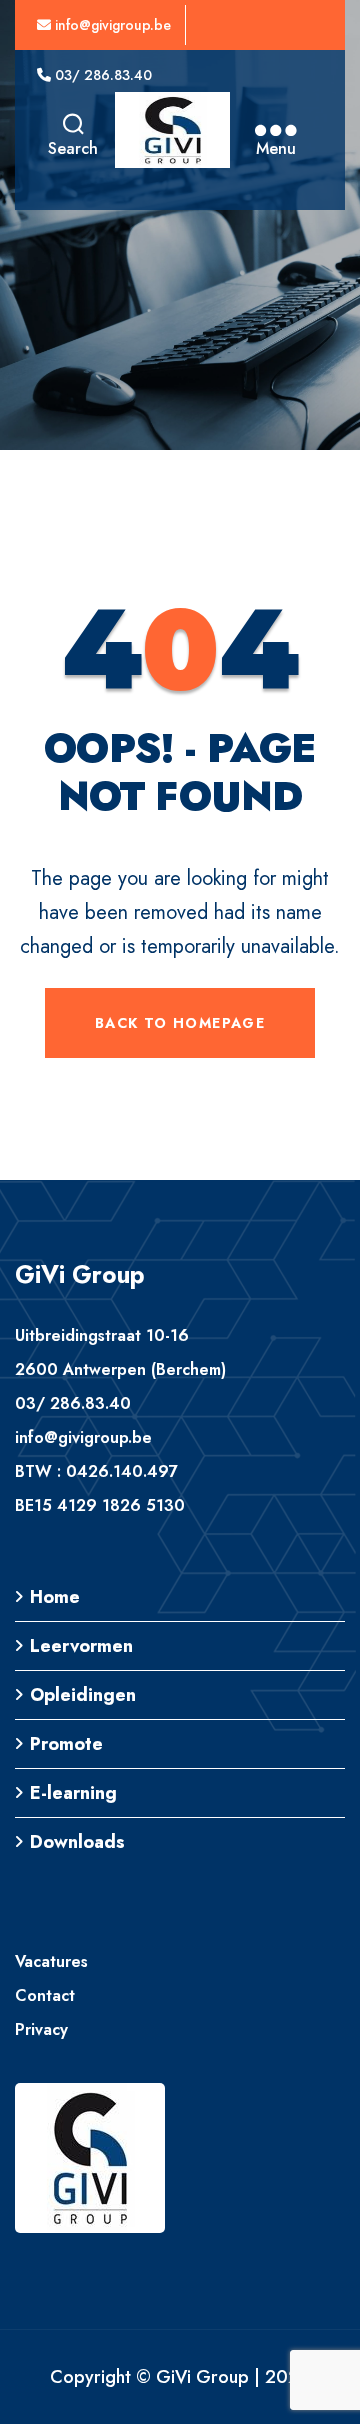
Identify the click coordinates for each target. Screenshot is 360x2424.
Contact (45, 1995)
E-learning (73, 1793)
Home (55, 1597)
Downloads (77, 1842)
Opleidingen (83, 1695)
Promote (66, 1744)
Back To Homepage (180, 1023)
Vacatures (51, 1961)
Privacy (41, 2029)
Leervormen (81, 1646)
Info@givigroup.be (111, 25)
